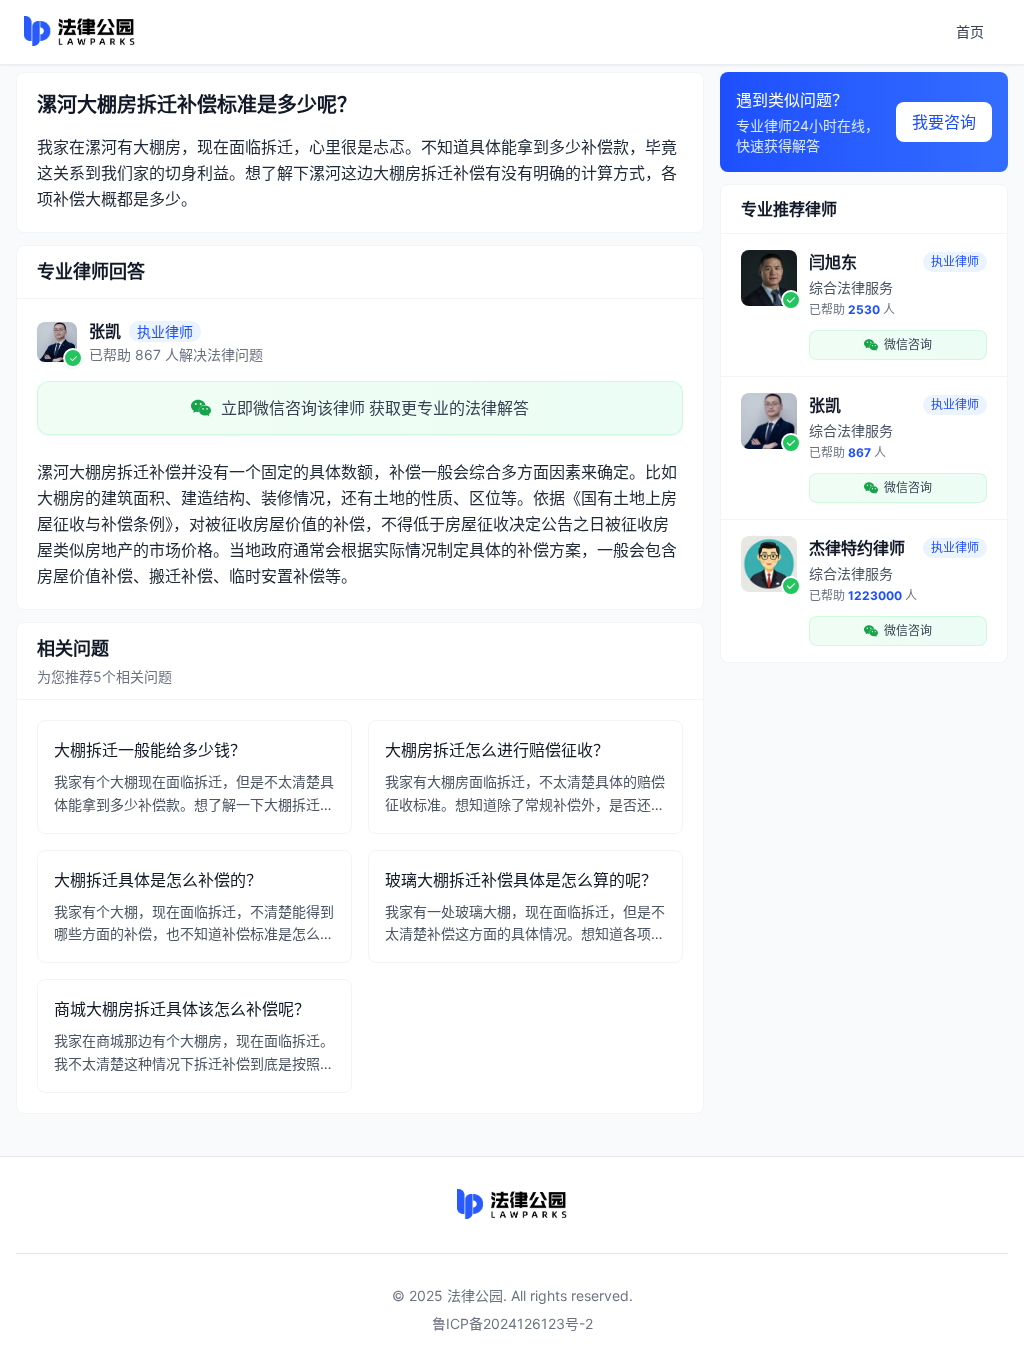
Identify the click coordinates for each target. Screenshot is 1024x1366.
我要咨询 (944, 122)
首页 (970, 31)
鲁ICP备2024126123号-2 (512, 1323)
